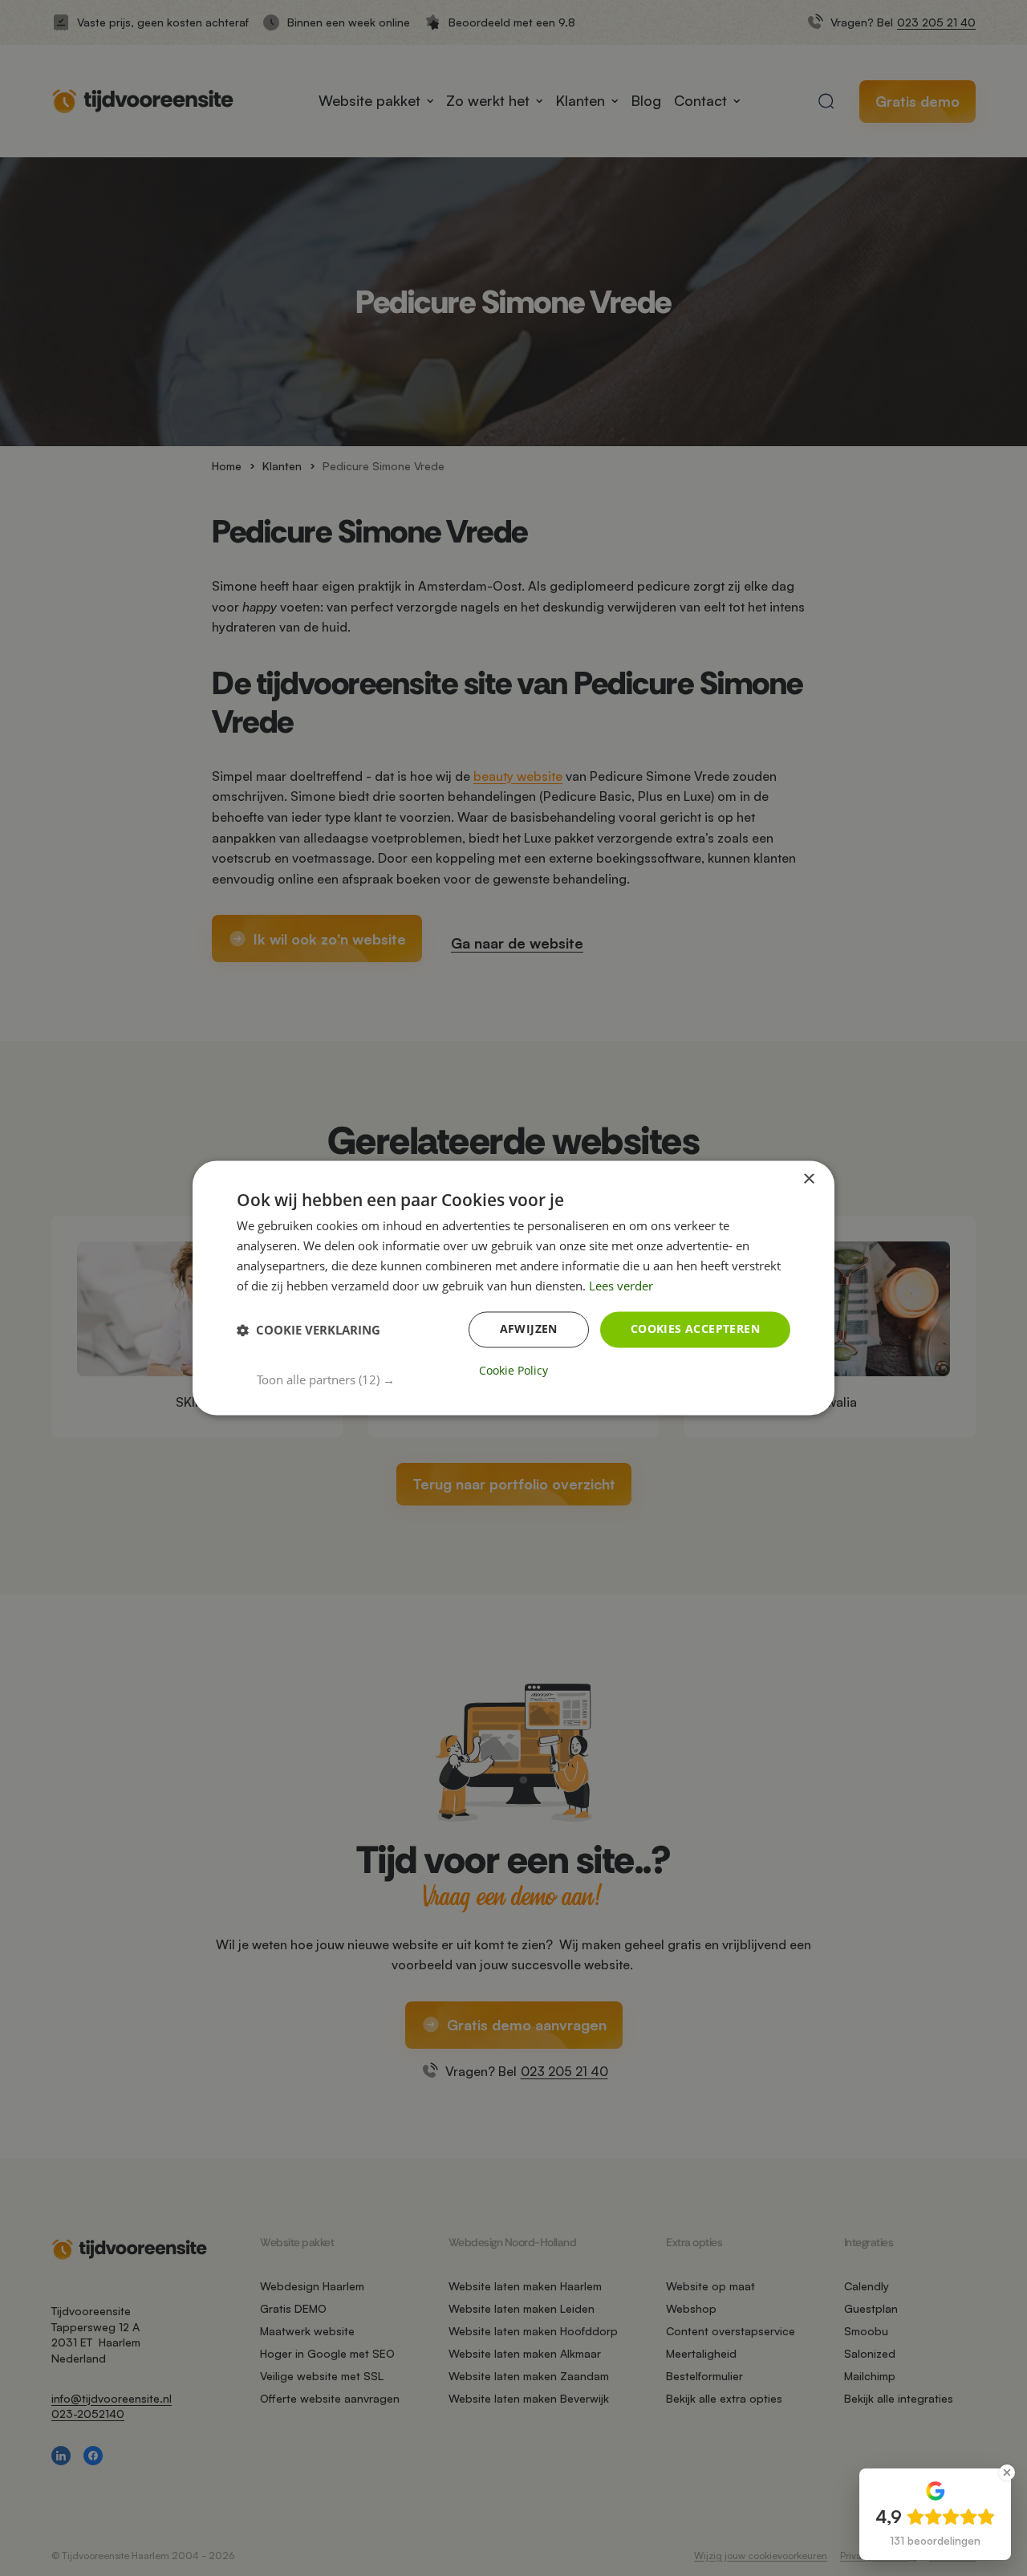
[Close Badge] (1007, 2472)
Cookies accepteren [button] (695, 1329)
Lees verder (621, 1286)
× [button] (808, 1179)
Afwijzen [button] (529, 1329)
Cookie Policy (513, 1371)
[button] (524, 1380)
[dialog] (513, 1288)
